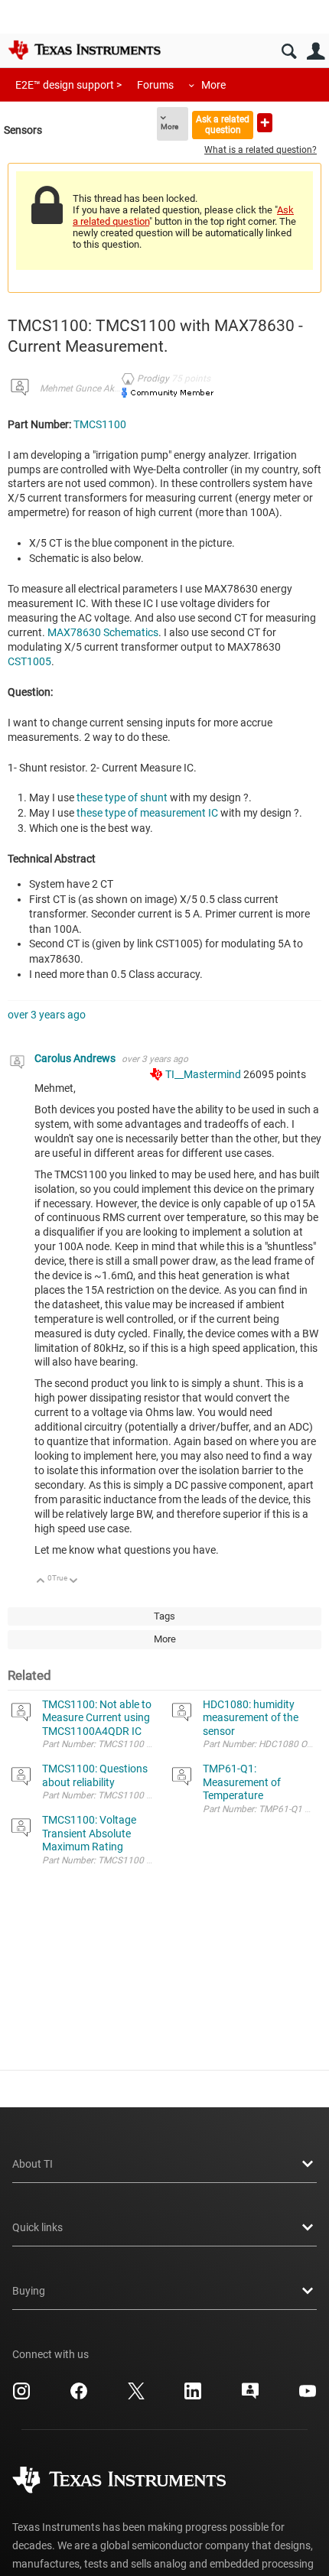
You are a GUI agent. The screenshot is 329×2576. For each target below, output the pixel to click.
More (213, 85)
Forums (155, 85)
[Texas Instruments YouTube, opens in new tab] (308, 2396)
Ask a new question (265, 123)
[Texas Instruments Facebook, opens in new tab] (79, 2396)
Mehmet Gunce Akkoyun (90, 388)
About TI (33, 2164)
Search (289, 52)
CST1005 (29, 661)
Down (74, 1582)
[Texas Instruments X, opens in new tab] (136, 2396)
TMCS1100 (100, 424)
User (316, 52)
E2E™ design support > (68, 85)
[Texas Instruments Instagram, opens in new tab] (21, 2396)
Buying (29, 2291)
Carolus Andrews (76, 1058)
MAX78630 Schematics (103, 632)
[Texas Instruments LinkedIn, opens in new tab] (193, 2396)
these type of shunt (122, 797)
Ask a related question (223, 124)
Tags (164, 1616)
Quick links (37, 2227)
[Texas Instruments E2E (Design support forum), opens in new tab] (250, 2396)
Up (41, 1582)
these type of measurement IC (147, 813)
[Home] (84, 50)
